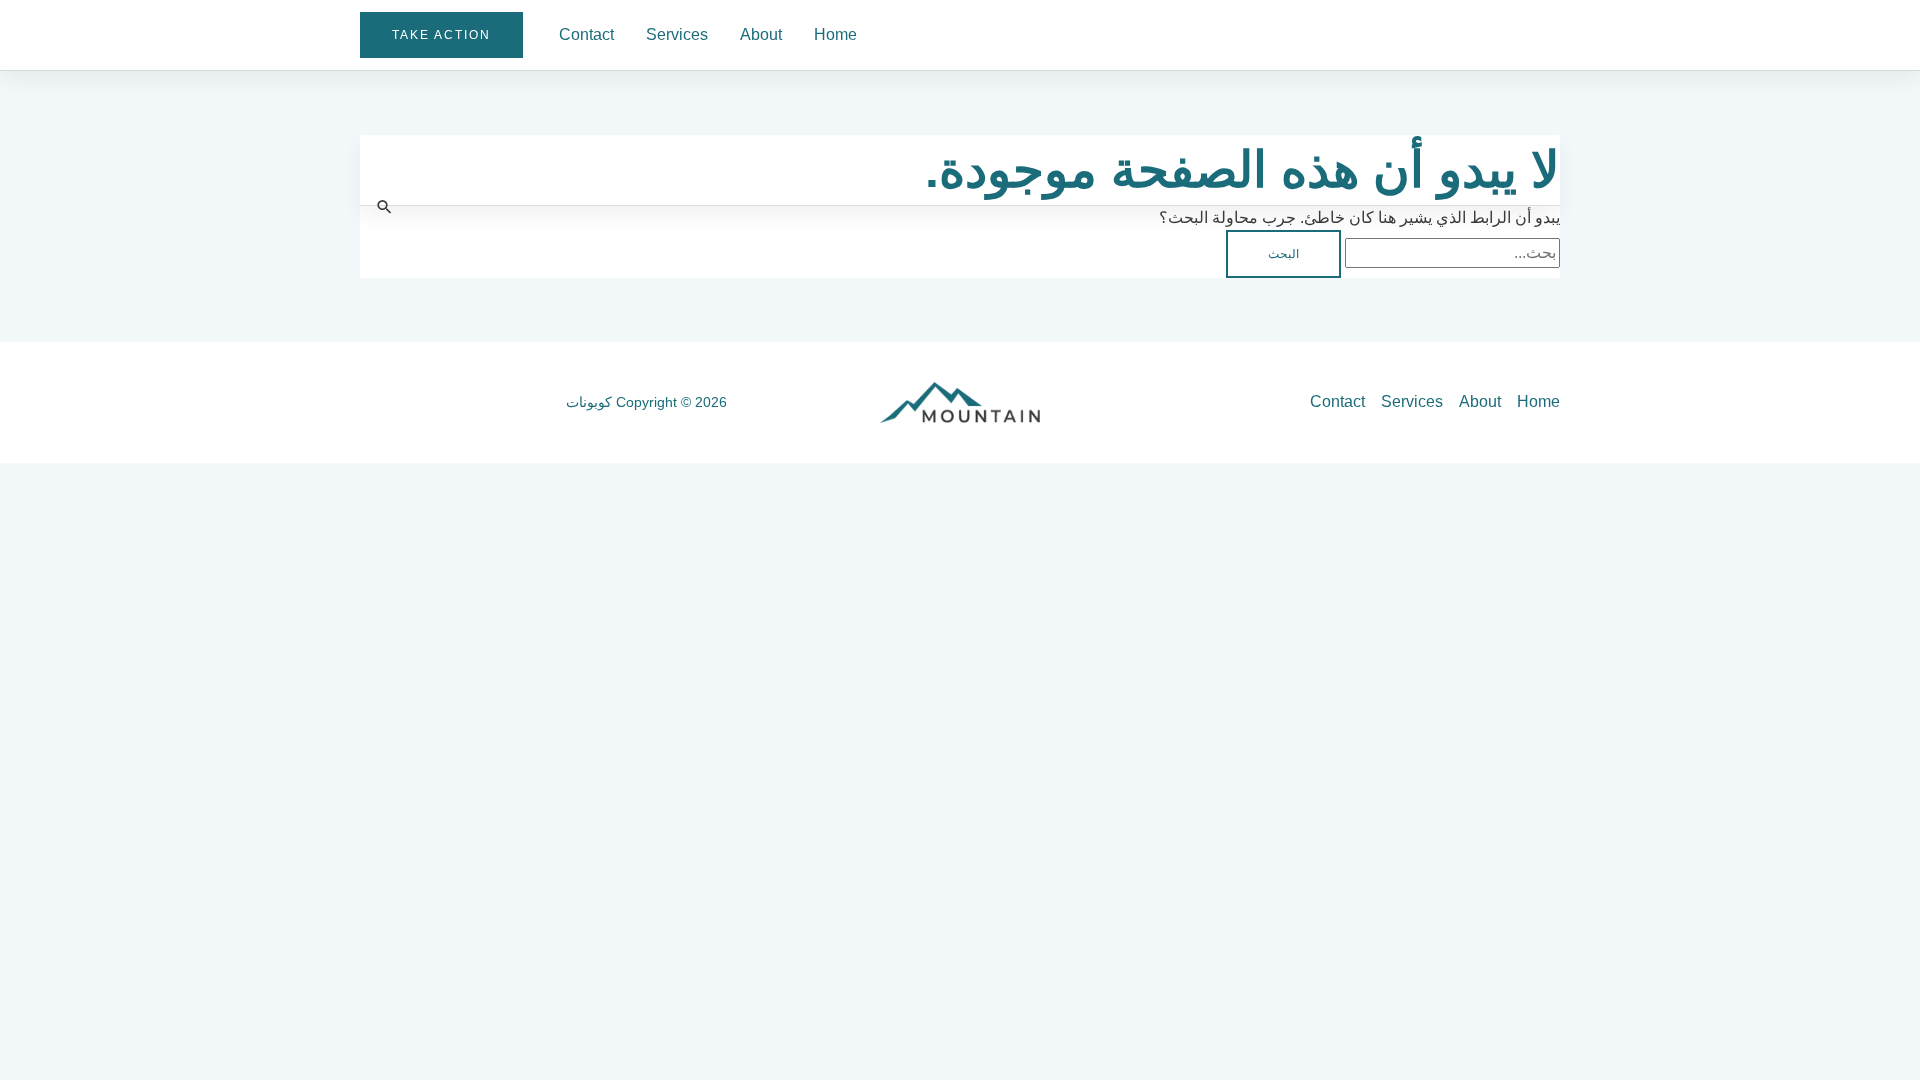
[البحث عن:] (1450, 252)
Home (835, 34)
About (761, 34)
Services (677, 34)
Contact (586, 34)
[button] (441, 35)
